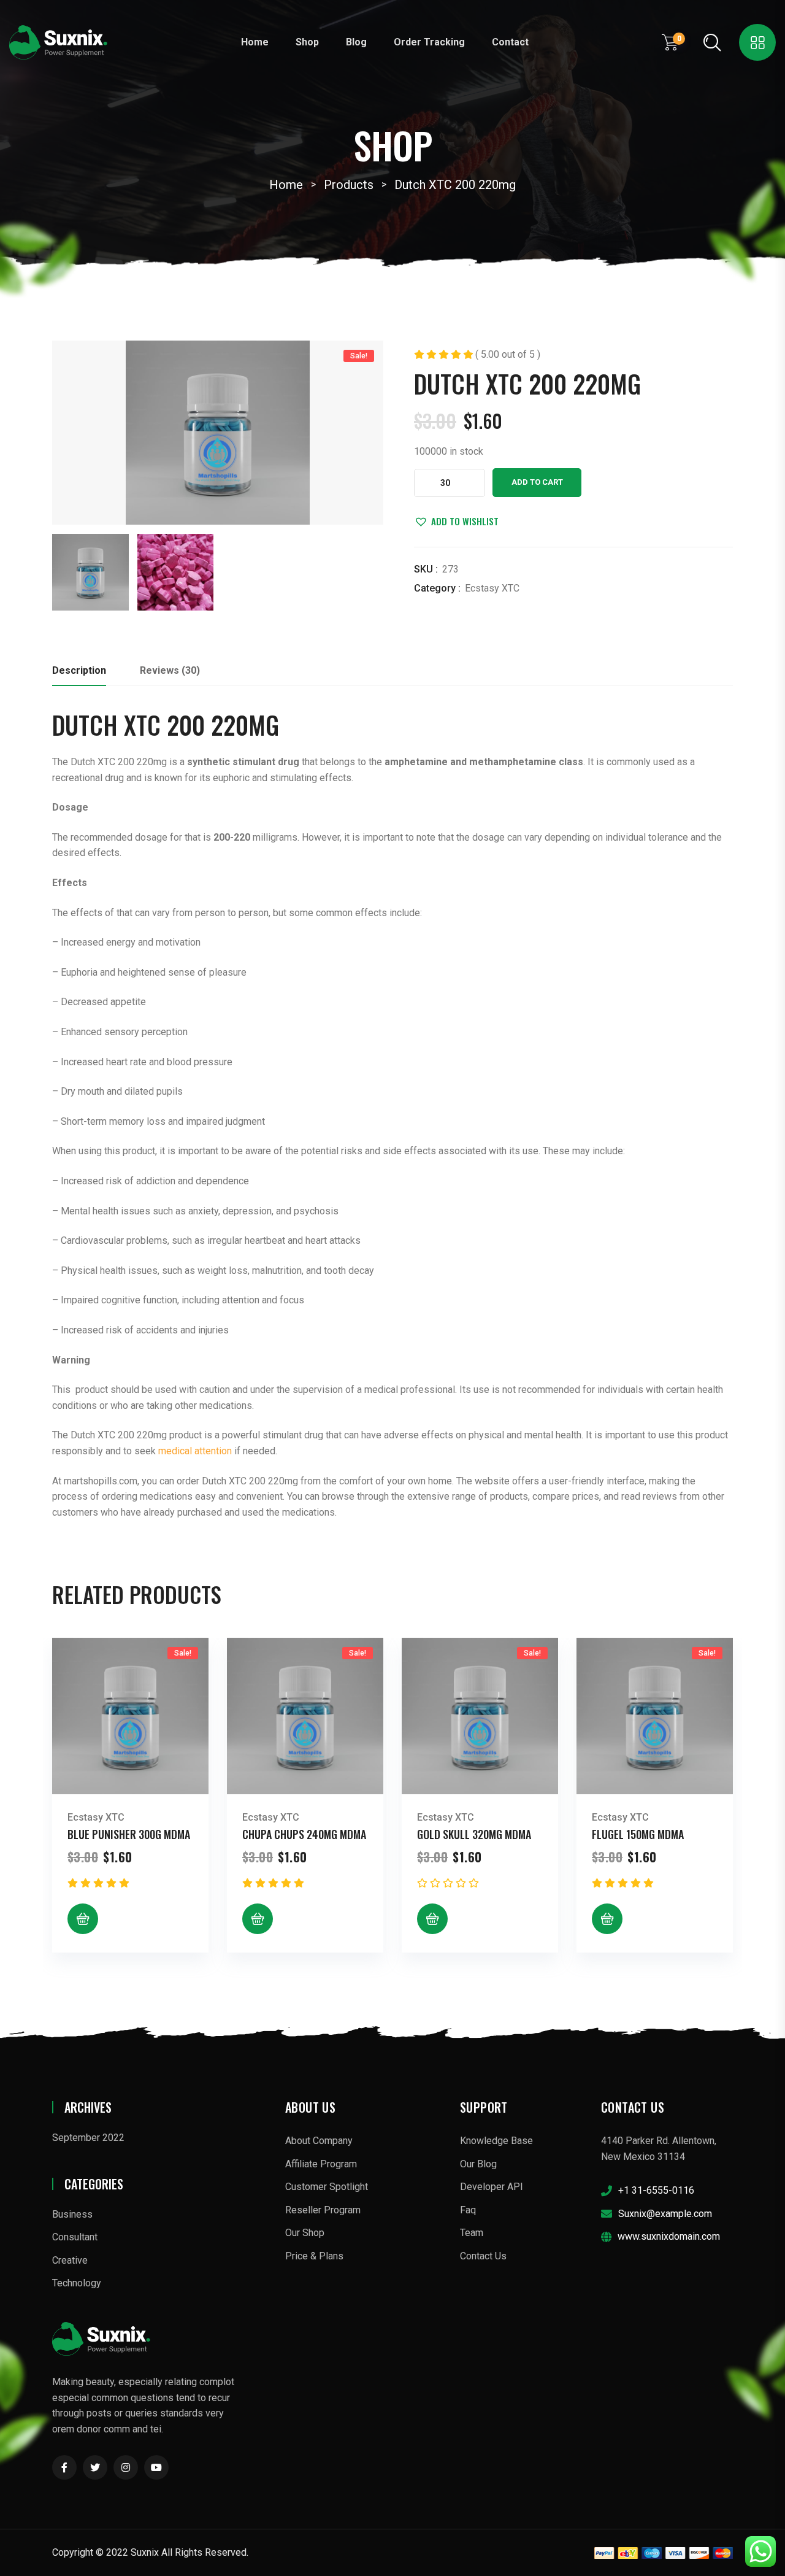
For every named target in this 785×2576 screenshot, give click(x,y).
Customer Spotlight (327, 2187)
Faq (468, 2210)
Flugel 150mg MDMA (638, 1834)
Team (472, 2233)
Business (72, 2214)
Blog (356, 42)
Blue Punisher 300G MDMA (129, 1834)
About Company (319, 2141)
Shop (307, 42)
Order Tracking (429, 42)
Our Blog (478, 2164)
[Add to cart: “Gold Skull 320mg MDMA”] (432, 1919)
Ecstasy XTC (492, 588)
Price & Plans (314, 2256)
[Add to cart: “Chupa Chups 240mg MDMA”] (258, 1919)
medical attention (195, 1451)
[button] (456, 521)
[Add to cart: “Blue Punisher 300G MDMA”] (83, 1919)
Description (79, 670)
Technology (77, 2283)
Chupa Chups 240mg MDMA (304, 1834)
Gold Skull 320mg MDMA (474, 1834)
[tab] (79, 674)
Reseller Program (323, 2210)
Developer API (492, 2187)
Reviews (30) (170, 670)
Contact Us (483, 2256)
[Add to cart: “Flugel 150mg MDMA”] (607, 1919)
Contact (510, 42)
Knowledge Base (496, 2141)
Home (255, 42)
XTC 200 (164, 725)
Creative (70, 2260)
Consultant (75, 2237)
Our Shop (305, 2233)
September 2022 (88, 2138)
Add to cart (537, 482)
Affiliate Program (321, 2164)
